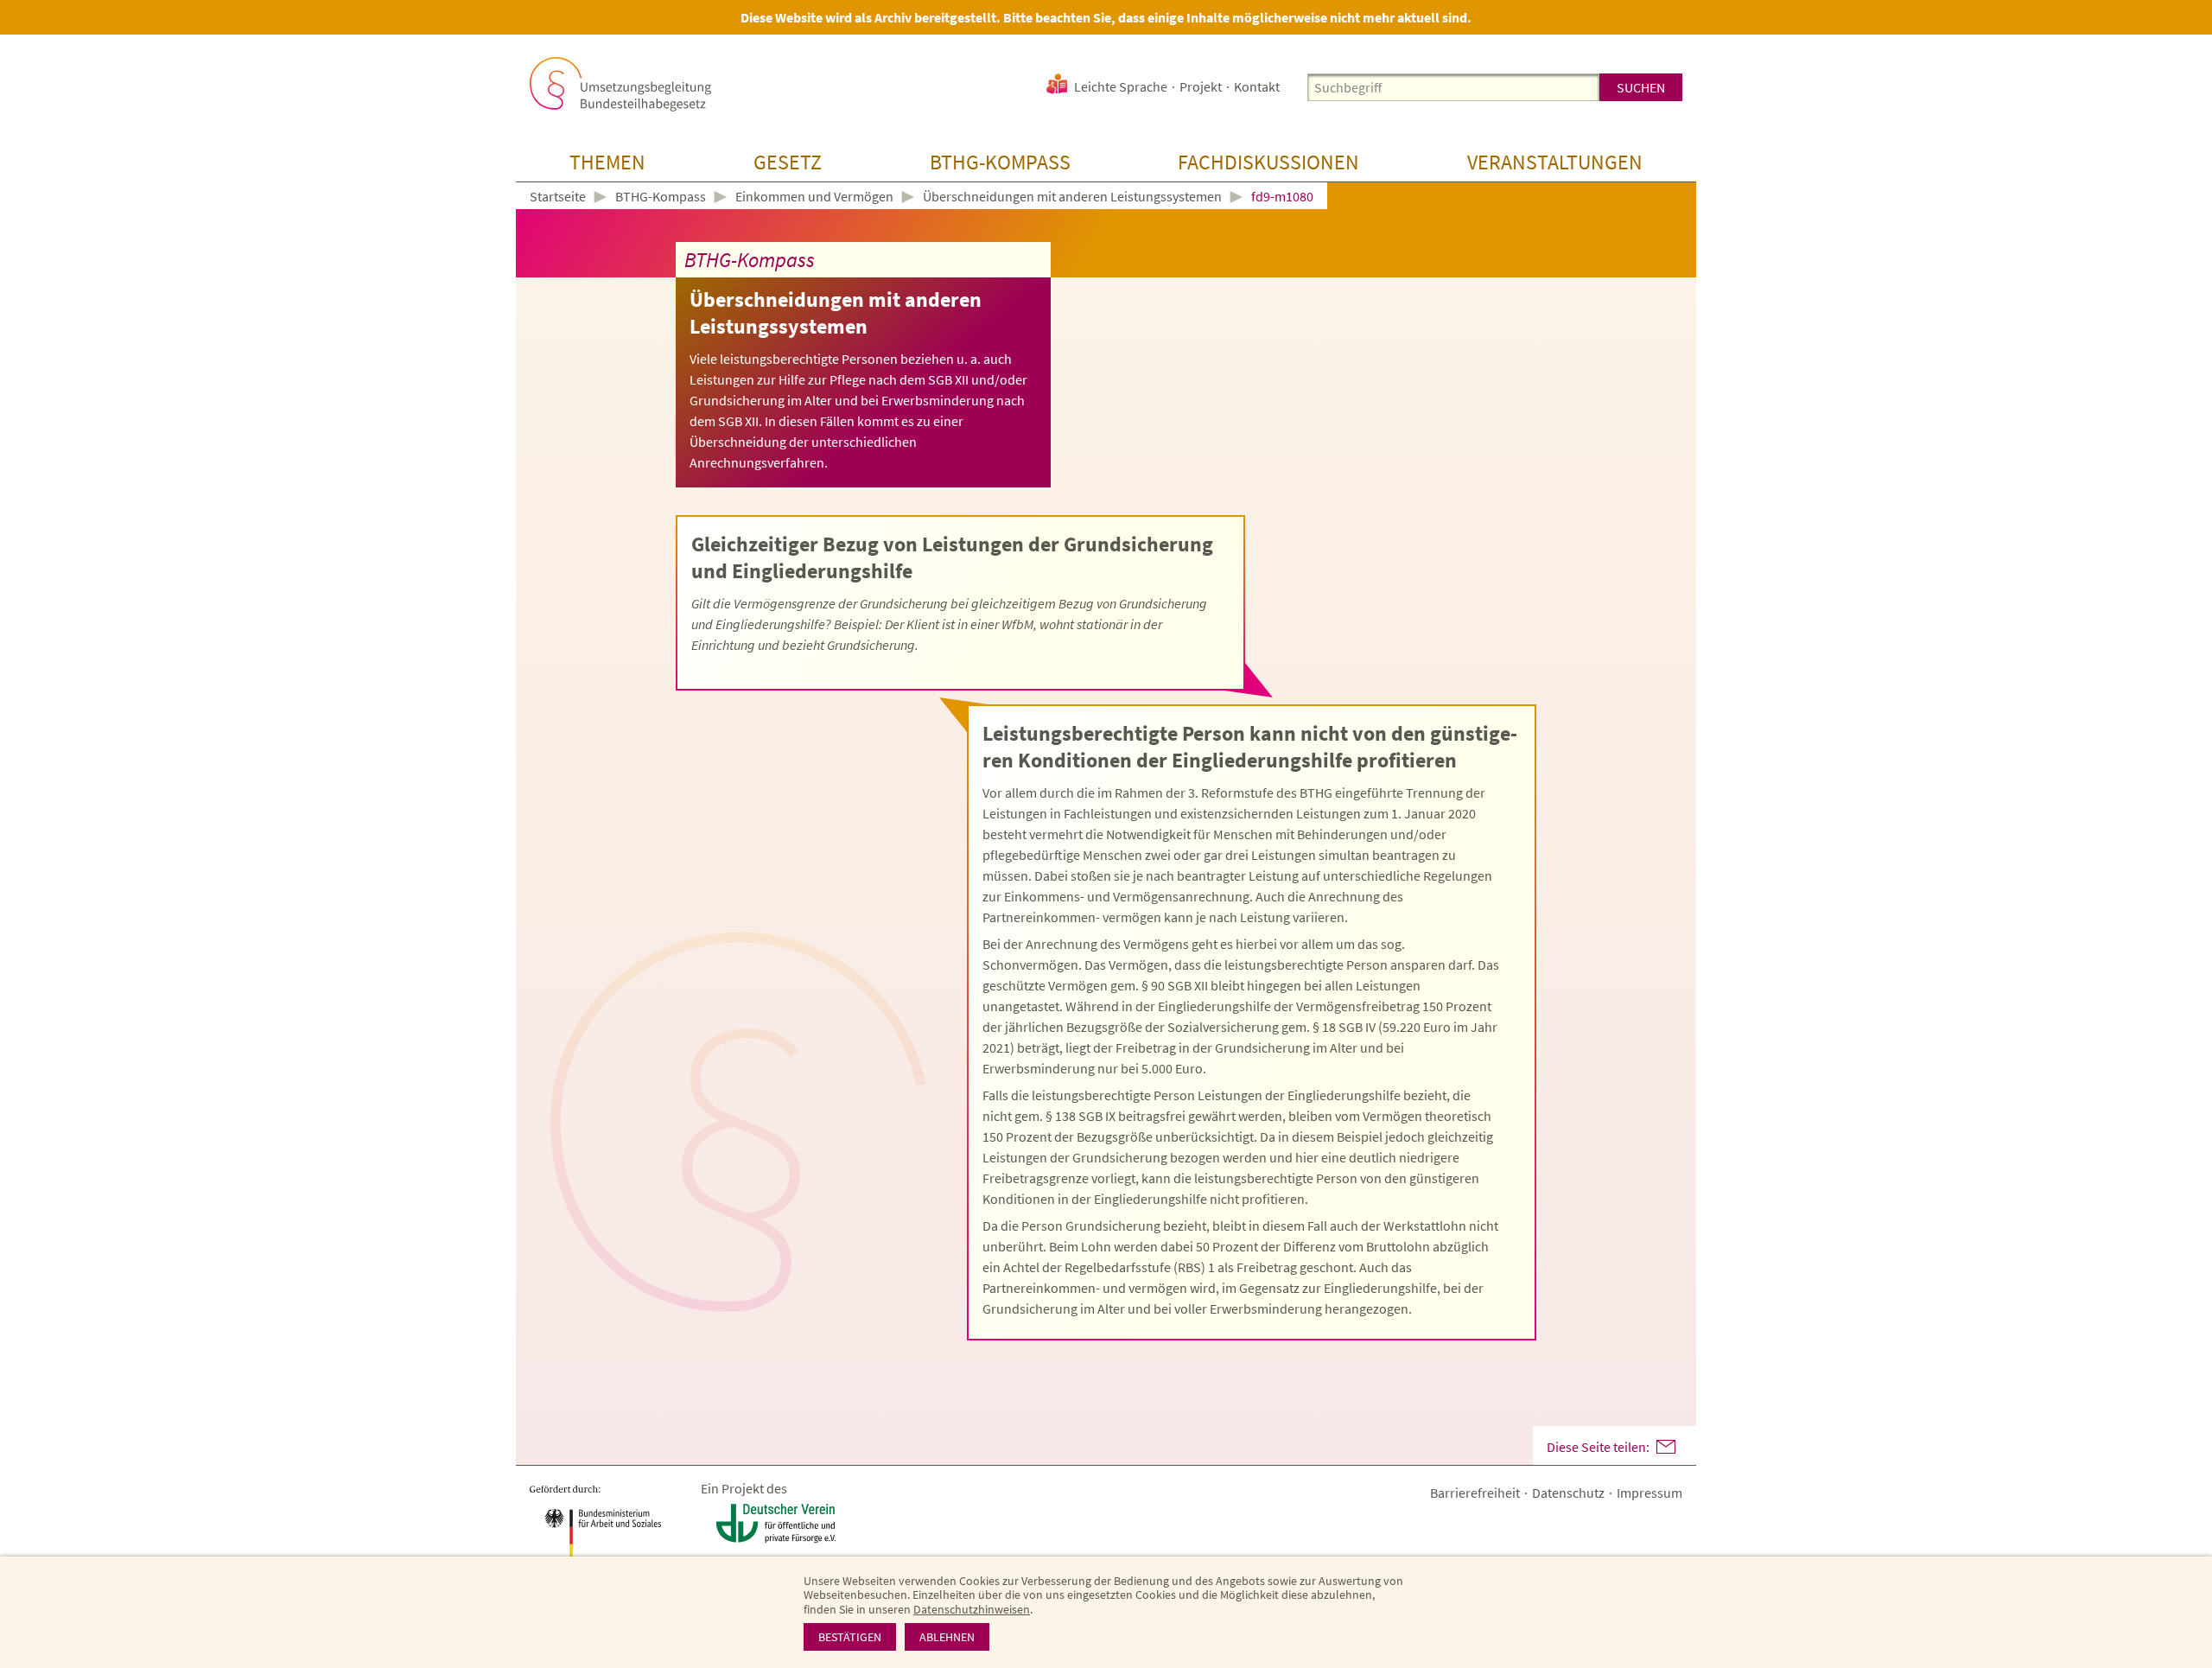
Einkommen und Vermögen (814, 196)
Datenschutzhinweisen (972, 1609)
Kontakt (1257, 86)
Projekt (1201, 86)
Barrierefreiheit (1475, 1493)
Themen (607, 162)
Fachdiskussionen (1268, 162)
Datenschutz (1568, 1493)
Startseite (558, 197)
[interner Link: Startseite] (620, 84)
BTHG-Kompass (1000, 162)
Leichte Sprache (1121, 86)
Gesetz (788, 162)
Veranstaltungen (1555, 162)
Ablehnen (947, 1637)
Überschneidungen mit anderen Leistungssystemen (1072, 196)
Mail (1666, 1447)
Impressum (1649, 1493)
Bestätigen (850, 1637)
